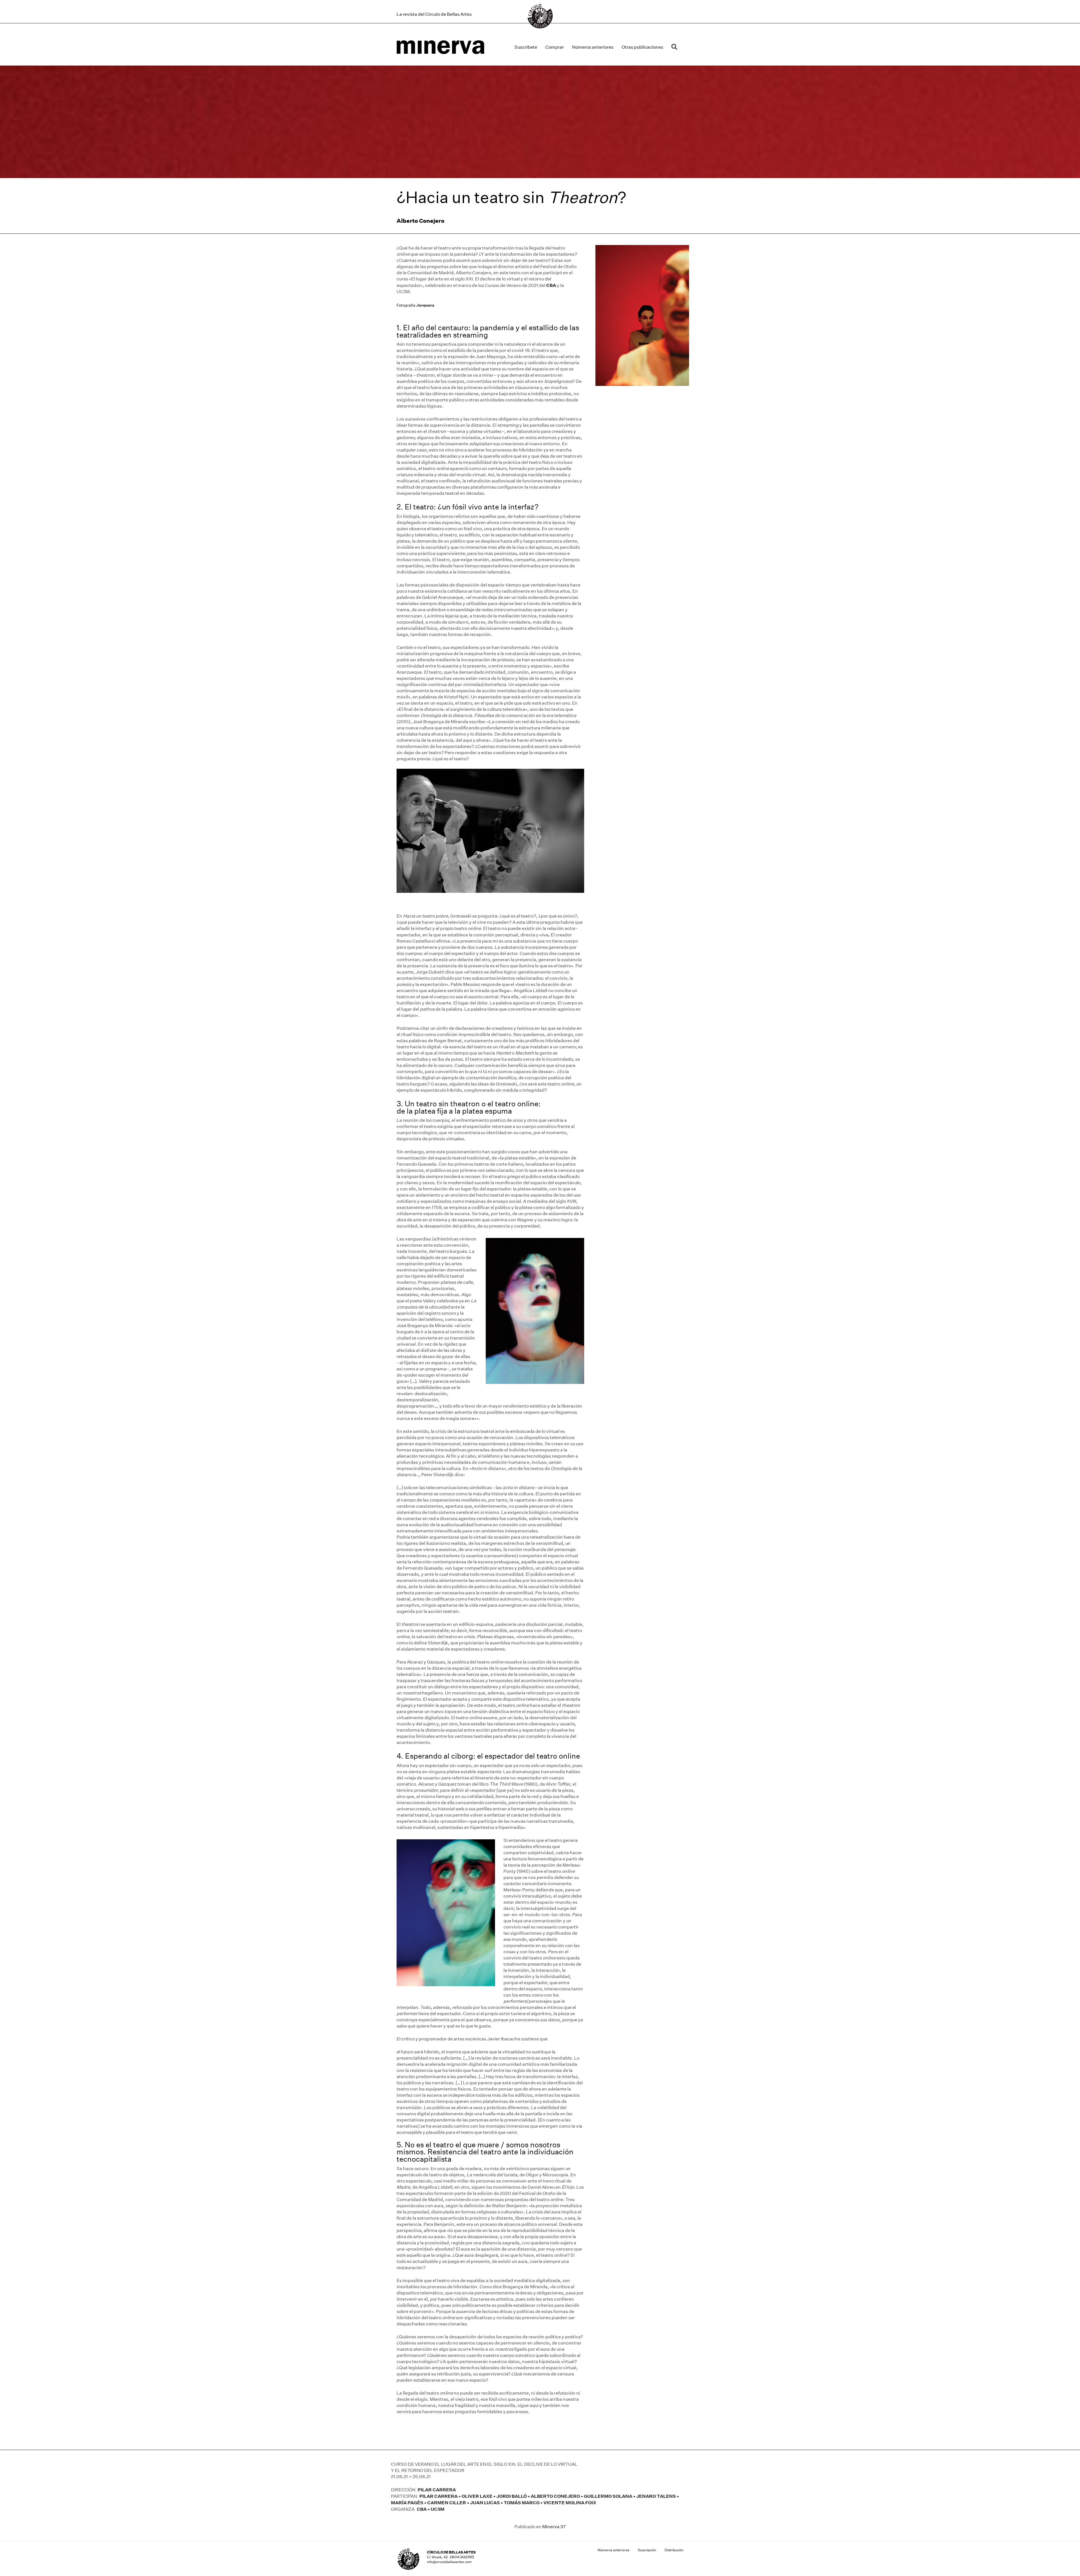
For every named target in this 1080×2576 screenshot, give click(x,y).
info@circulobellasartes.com (449, 2562)
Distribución (674, 2550)
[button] (675, 47)
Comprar (555, 47)
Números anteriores (593, 47)
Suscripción (647, 2550)
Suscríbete (526, 47)
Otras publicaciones (642, 47)
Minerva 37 (554, 2527)
